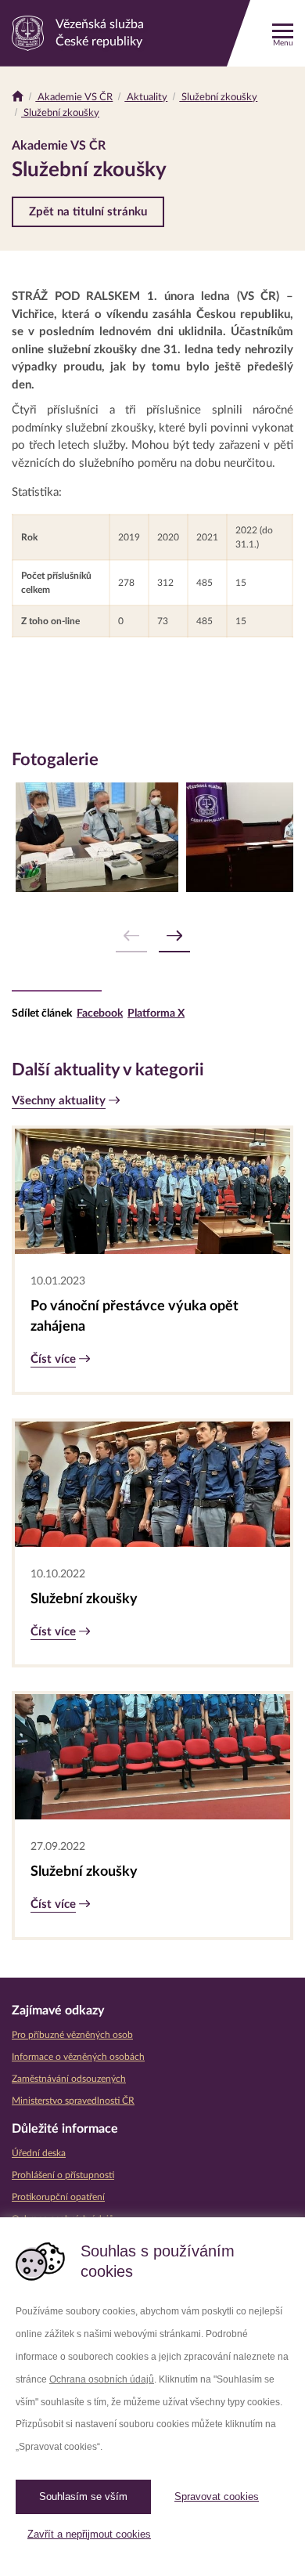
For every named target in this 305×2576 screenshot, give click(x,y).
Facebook (100, 1013)
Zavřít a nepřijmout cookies (89, 2534)
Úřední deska (39, 2153)
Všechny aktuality (59, 1101)
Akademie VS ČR (74, 98)
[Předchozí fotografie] (131, 936)
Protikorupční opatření (58, 2197)
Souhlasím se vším (83, 2497)
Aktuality (146, 98)
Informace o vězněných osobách (78, 2057)
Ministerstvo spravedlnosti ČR (73, 2101)
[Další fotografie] (174, 936)
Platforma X (156, 1013)
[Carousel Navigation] (152, 936)
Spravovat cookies (217, 2497)
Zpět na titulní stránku (88, 212)
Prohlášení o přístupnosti (63, 2175)
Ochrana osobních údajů (102, 2379)
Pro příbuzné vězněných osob (72, 2035)
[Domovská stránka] (18, 98)
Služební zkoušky (218, 98)
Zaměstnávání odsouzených (69, 2079)
